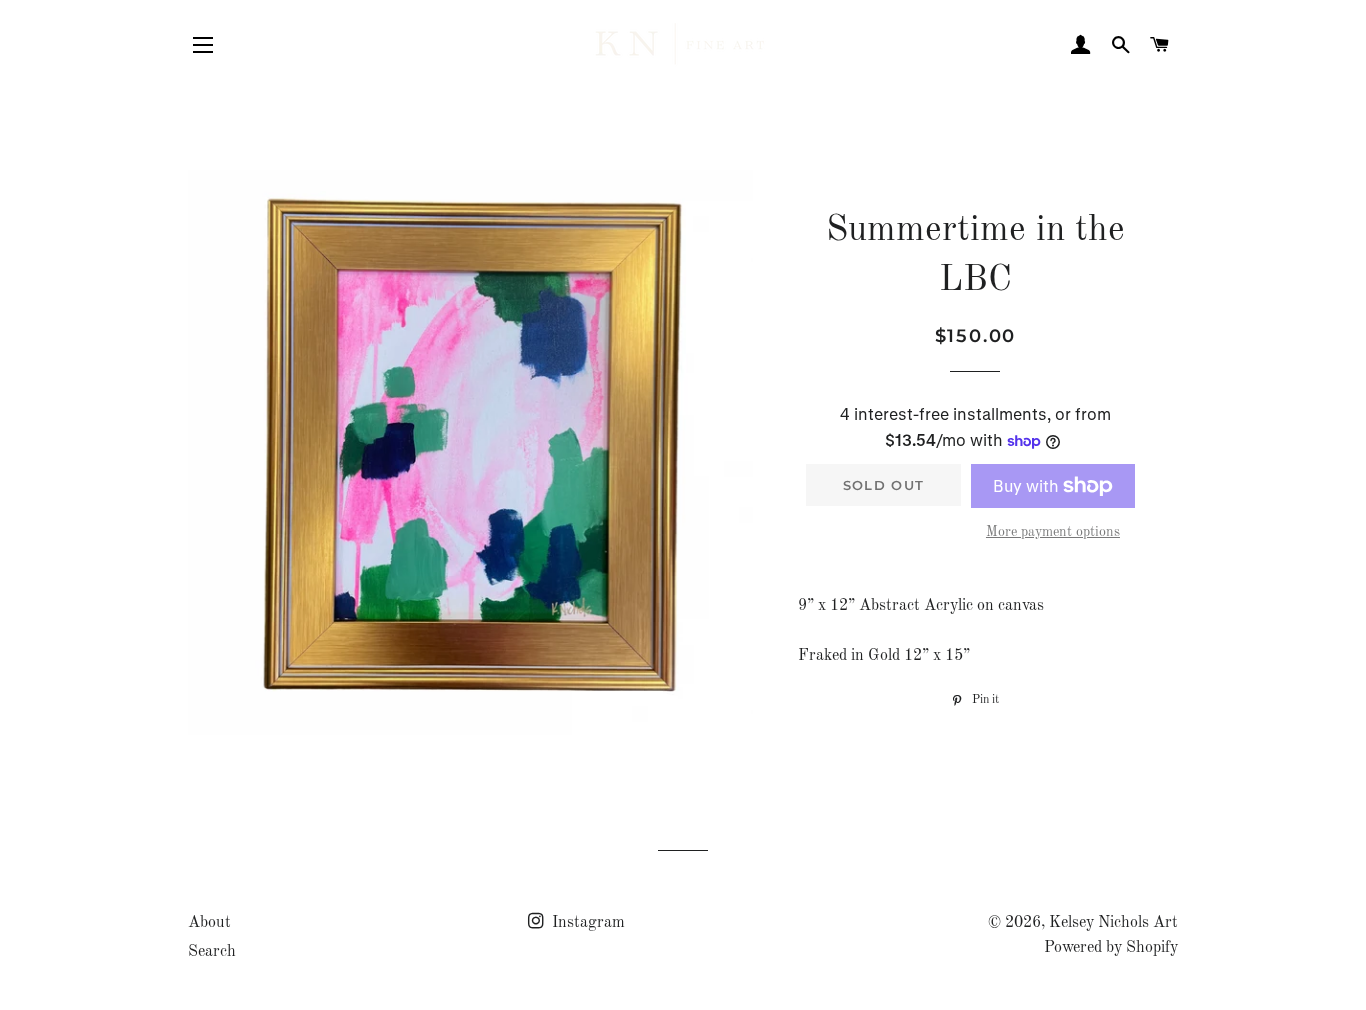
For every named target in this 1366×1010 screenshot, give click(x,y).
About (209, 923)
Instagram (586, 923)
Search (212, 952)
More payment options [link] (1053, 532)
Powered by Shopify (1111, 948)
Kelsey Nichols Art (1113, 923)
